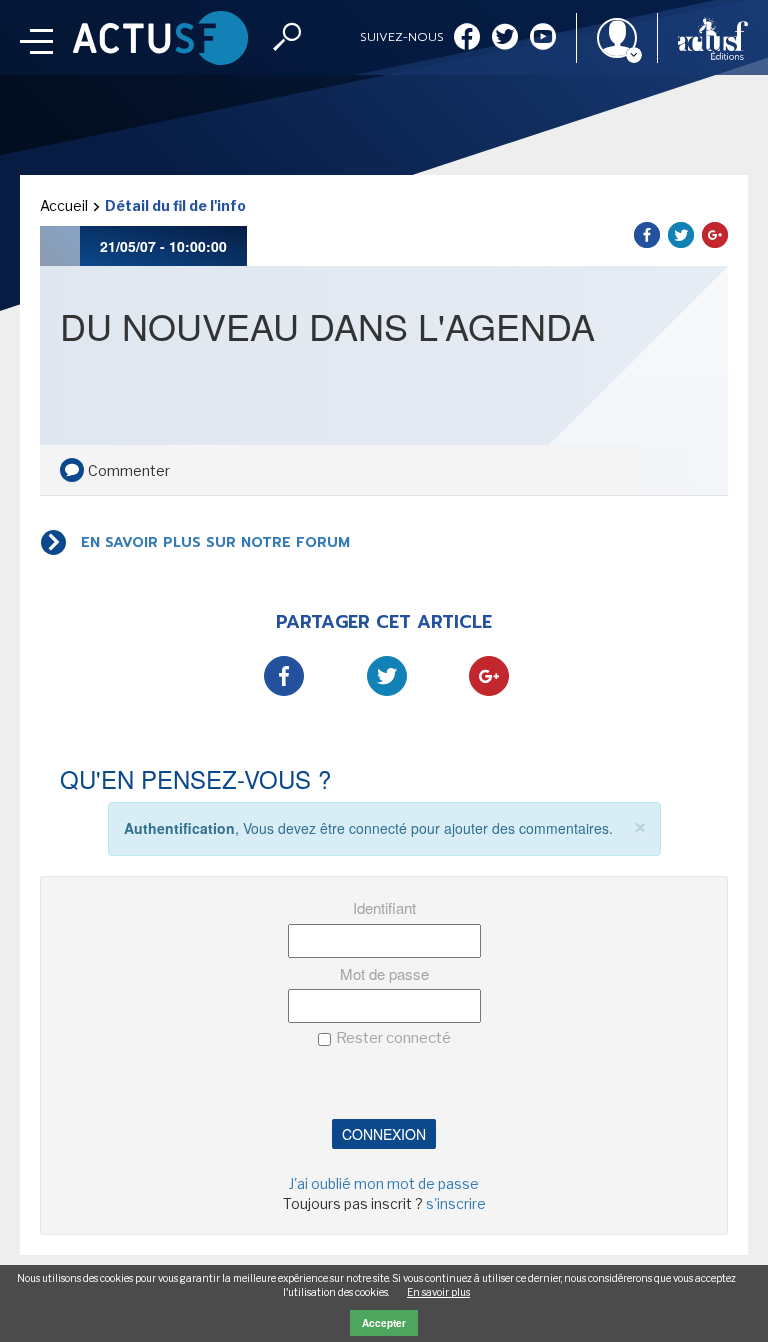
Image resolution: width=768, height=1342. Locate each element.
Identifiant (384, 907)
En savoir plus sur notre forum (215, 542)
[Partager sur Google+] (715, 235)
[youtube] (543, 38)
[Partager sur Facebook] (647, 235)
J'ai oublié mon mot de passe (384, 1183)
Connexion (384, 1134)
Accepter (384, 1323)
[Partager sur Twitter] (681, 235)
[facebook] (467, 38)
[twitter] (505, 38)
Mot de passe (384, 973)
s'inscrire (456, 1203)
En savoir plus (438, 1292)
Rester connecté (393, 1038)
